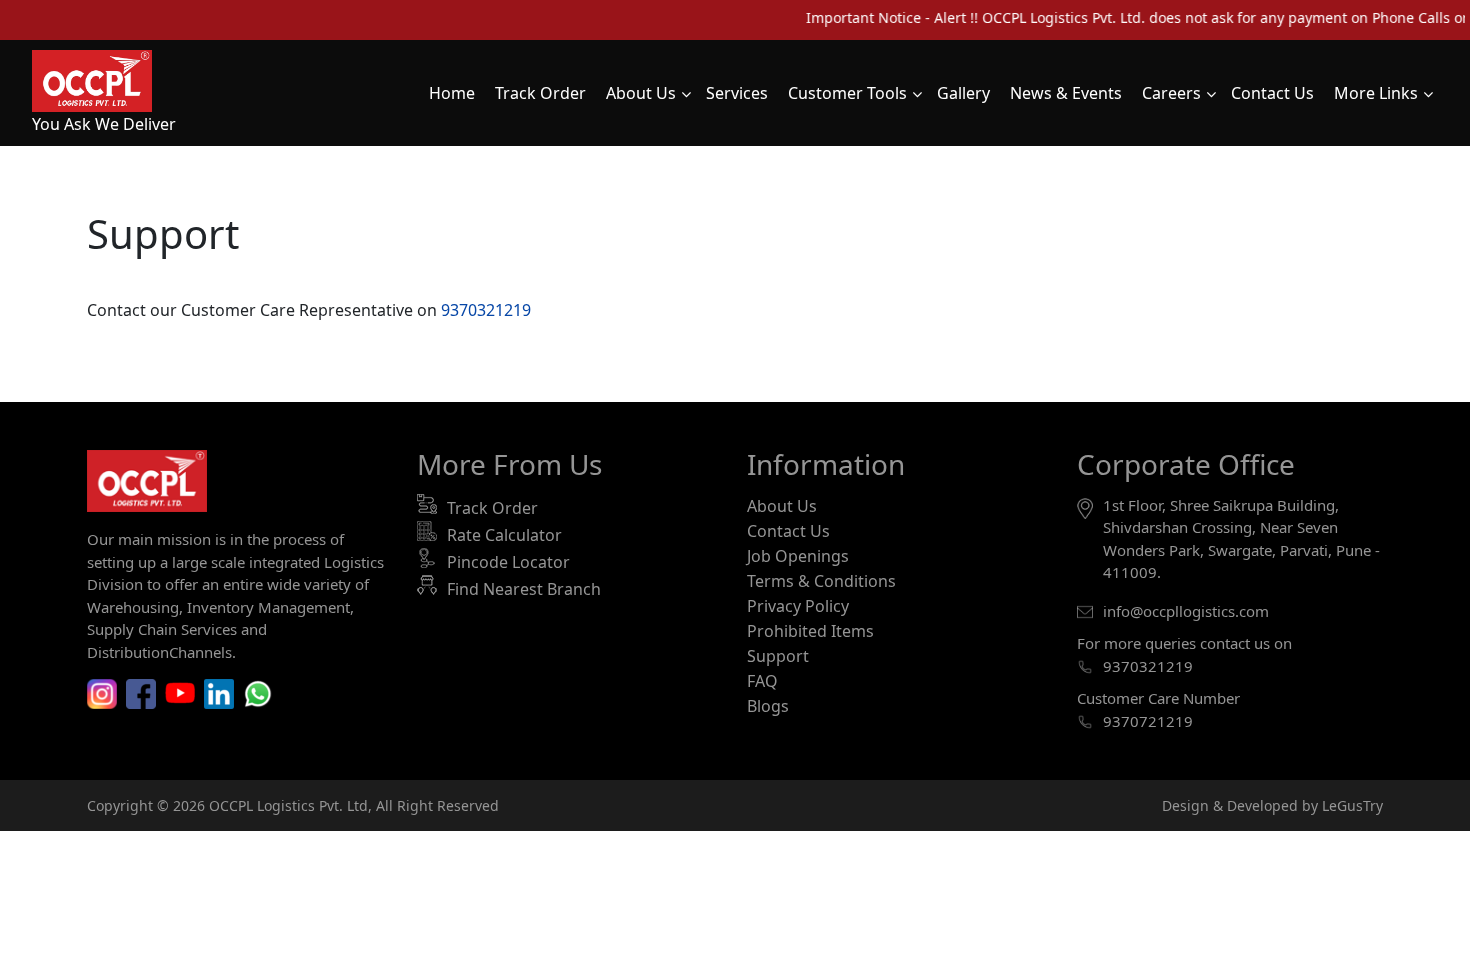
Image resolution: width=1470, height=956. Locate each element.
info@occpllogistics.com (1186, 611)
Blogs (768, 706)
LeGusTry (1352, 805)
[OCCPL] (92, 79)
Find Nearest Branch (524, 589)
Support (778, 656)
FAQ (762, 681)
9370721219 (1148, 721)
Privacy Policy (798, 606)
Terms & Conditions (821, 581)
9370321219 (486, 310)
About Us (782, 506)
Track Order (492, 508)
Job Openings (798, 556)
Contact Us (788, 531)
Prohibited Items (810, 631)
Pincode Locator (508, 562)
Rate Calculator (504, 535)
